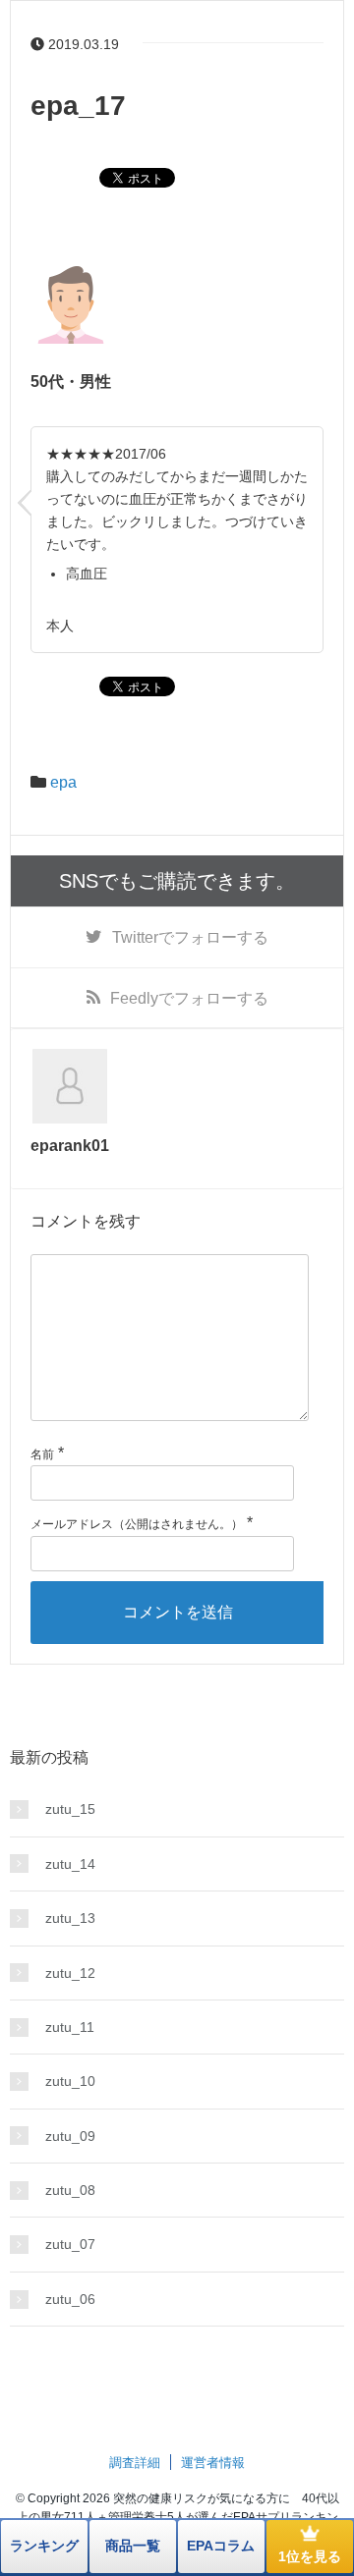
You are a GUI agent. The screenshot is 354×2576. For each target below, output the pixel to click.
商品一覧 (133, 2546)
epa (63, 782)
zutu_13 (70, 1918)
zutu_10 (70, 2081)
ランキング (44, 2546)
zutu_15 (70, 1809)
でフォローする (190, 937)
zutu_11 (70, 2027)
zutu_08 (70, 2190)
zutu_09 (70, 2136)
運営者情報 (213, 2463)
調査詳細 (135, 2463)
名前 (42, 1454)
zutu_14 (70, 1864)
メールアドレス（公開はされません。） (137, 1524)
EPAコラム (221, 2546)
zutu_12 (70, 1973)
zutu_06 (70, 2299)
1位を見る (310, 2556)
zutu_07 (70, 2244)
